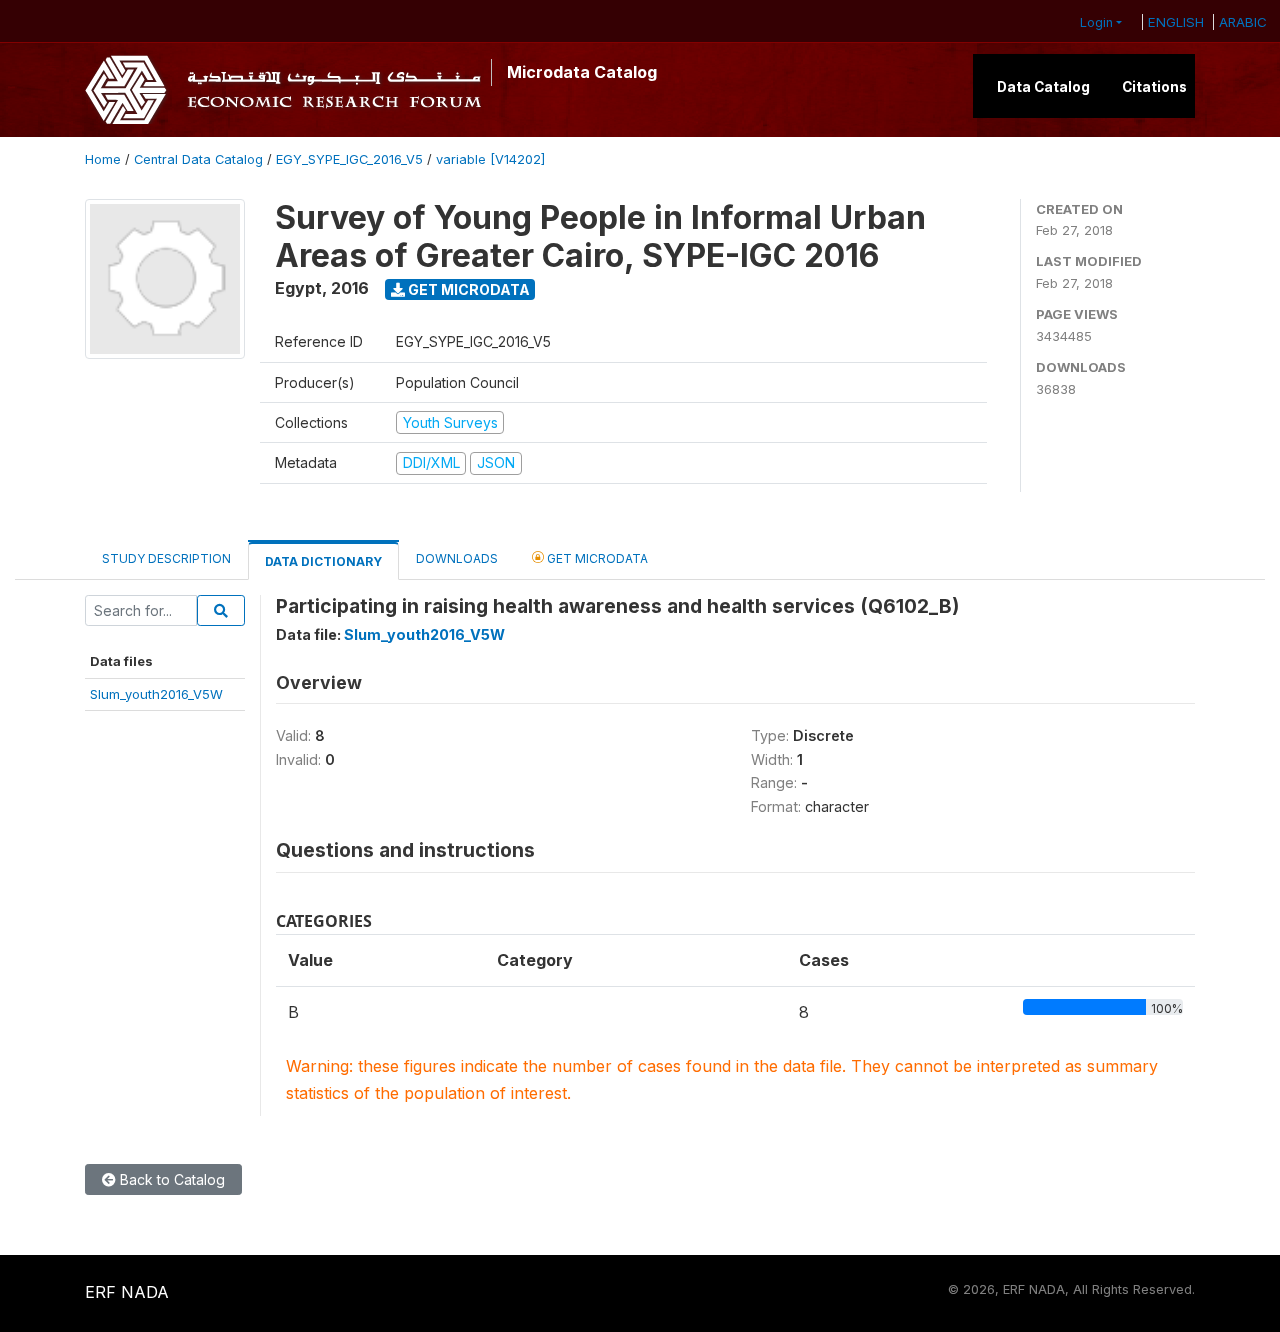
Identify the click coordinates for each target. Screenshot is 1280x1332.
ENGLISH (1176, 22)
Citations (1154, 87)
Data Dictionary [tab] (323, 561)
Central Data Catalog (198, 159)
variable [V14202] (490, 159)
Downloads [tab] (457, 558)
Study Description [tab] (166, 558)
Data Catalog (1043, 87)
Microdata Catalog (582, 72)
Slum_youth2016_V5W (156, 694)
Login (1096, 22)
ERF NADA (127, 1292)
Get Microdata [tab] (596, 558)
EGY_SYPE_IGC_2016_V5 (349, 159)
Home (103, 159)
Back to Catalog (170, 1179)
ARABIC (1243, 22)
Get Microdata (467, 289)
